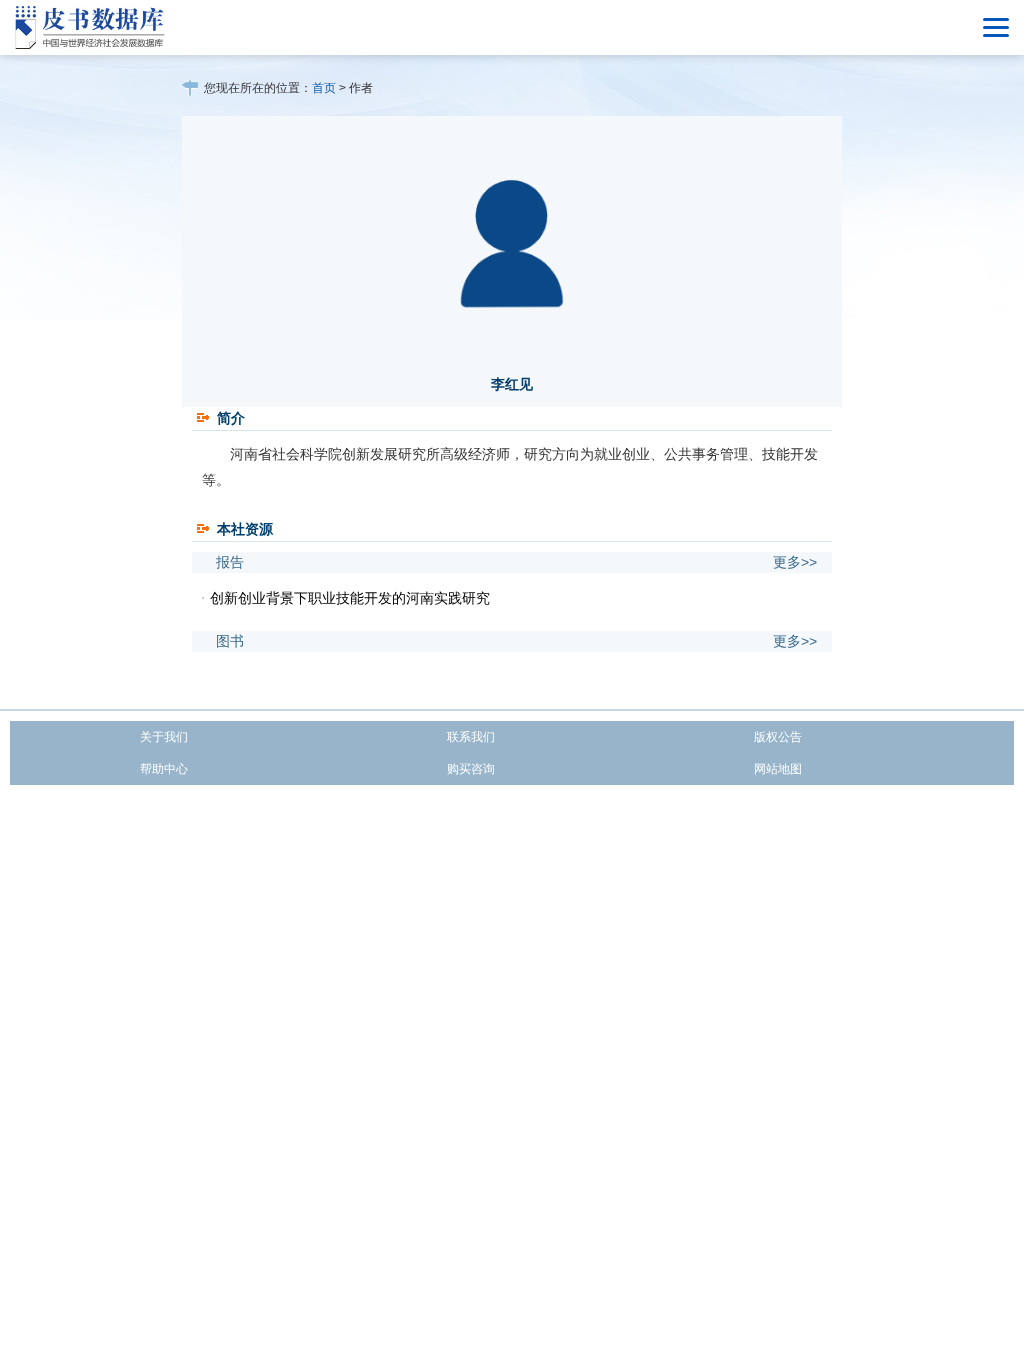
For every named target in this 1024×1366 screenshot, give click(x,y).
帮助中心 (164, 769)
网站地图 (778, 769)
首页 (324, 88)
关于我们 (164, 737)
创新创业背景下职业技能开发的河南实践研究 (350, 598)
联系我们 (471, 737)
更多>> (795, 562)
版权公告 (778, 737)
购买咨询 (471, 769)
